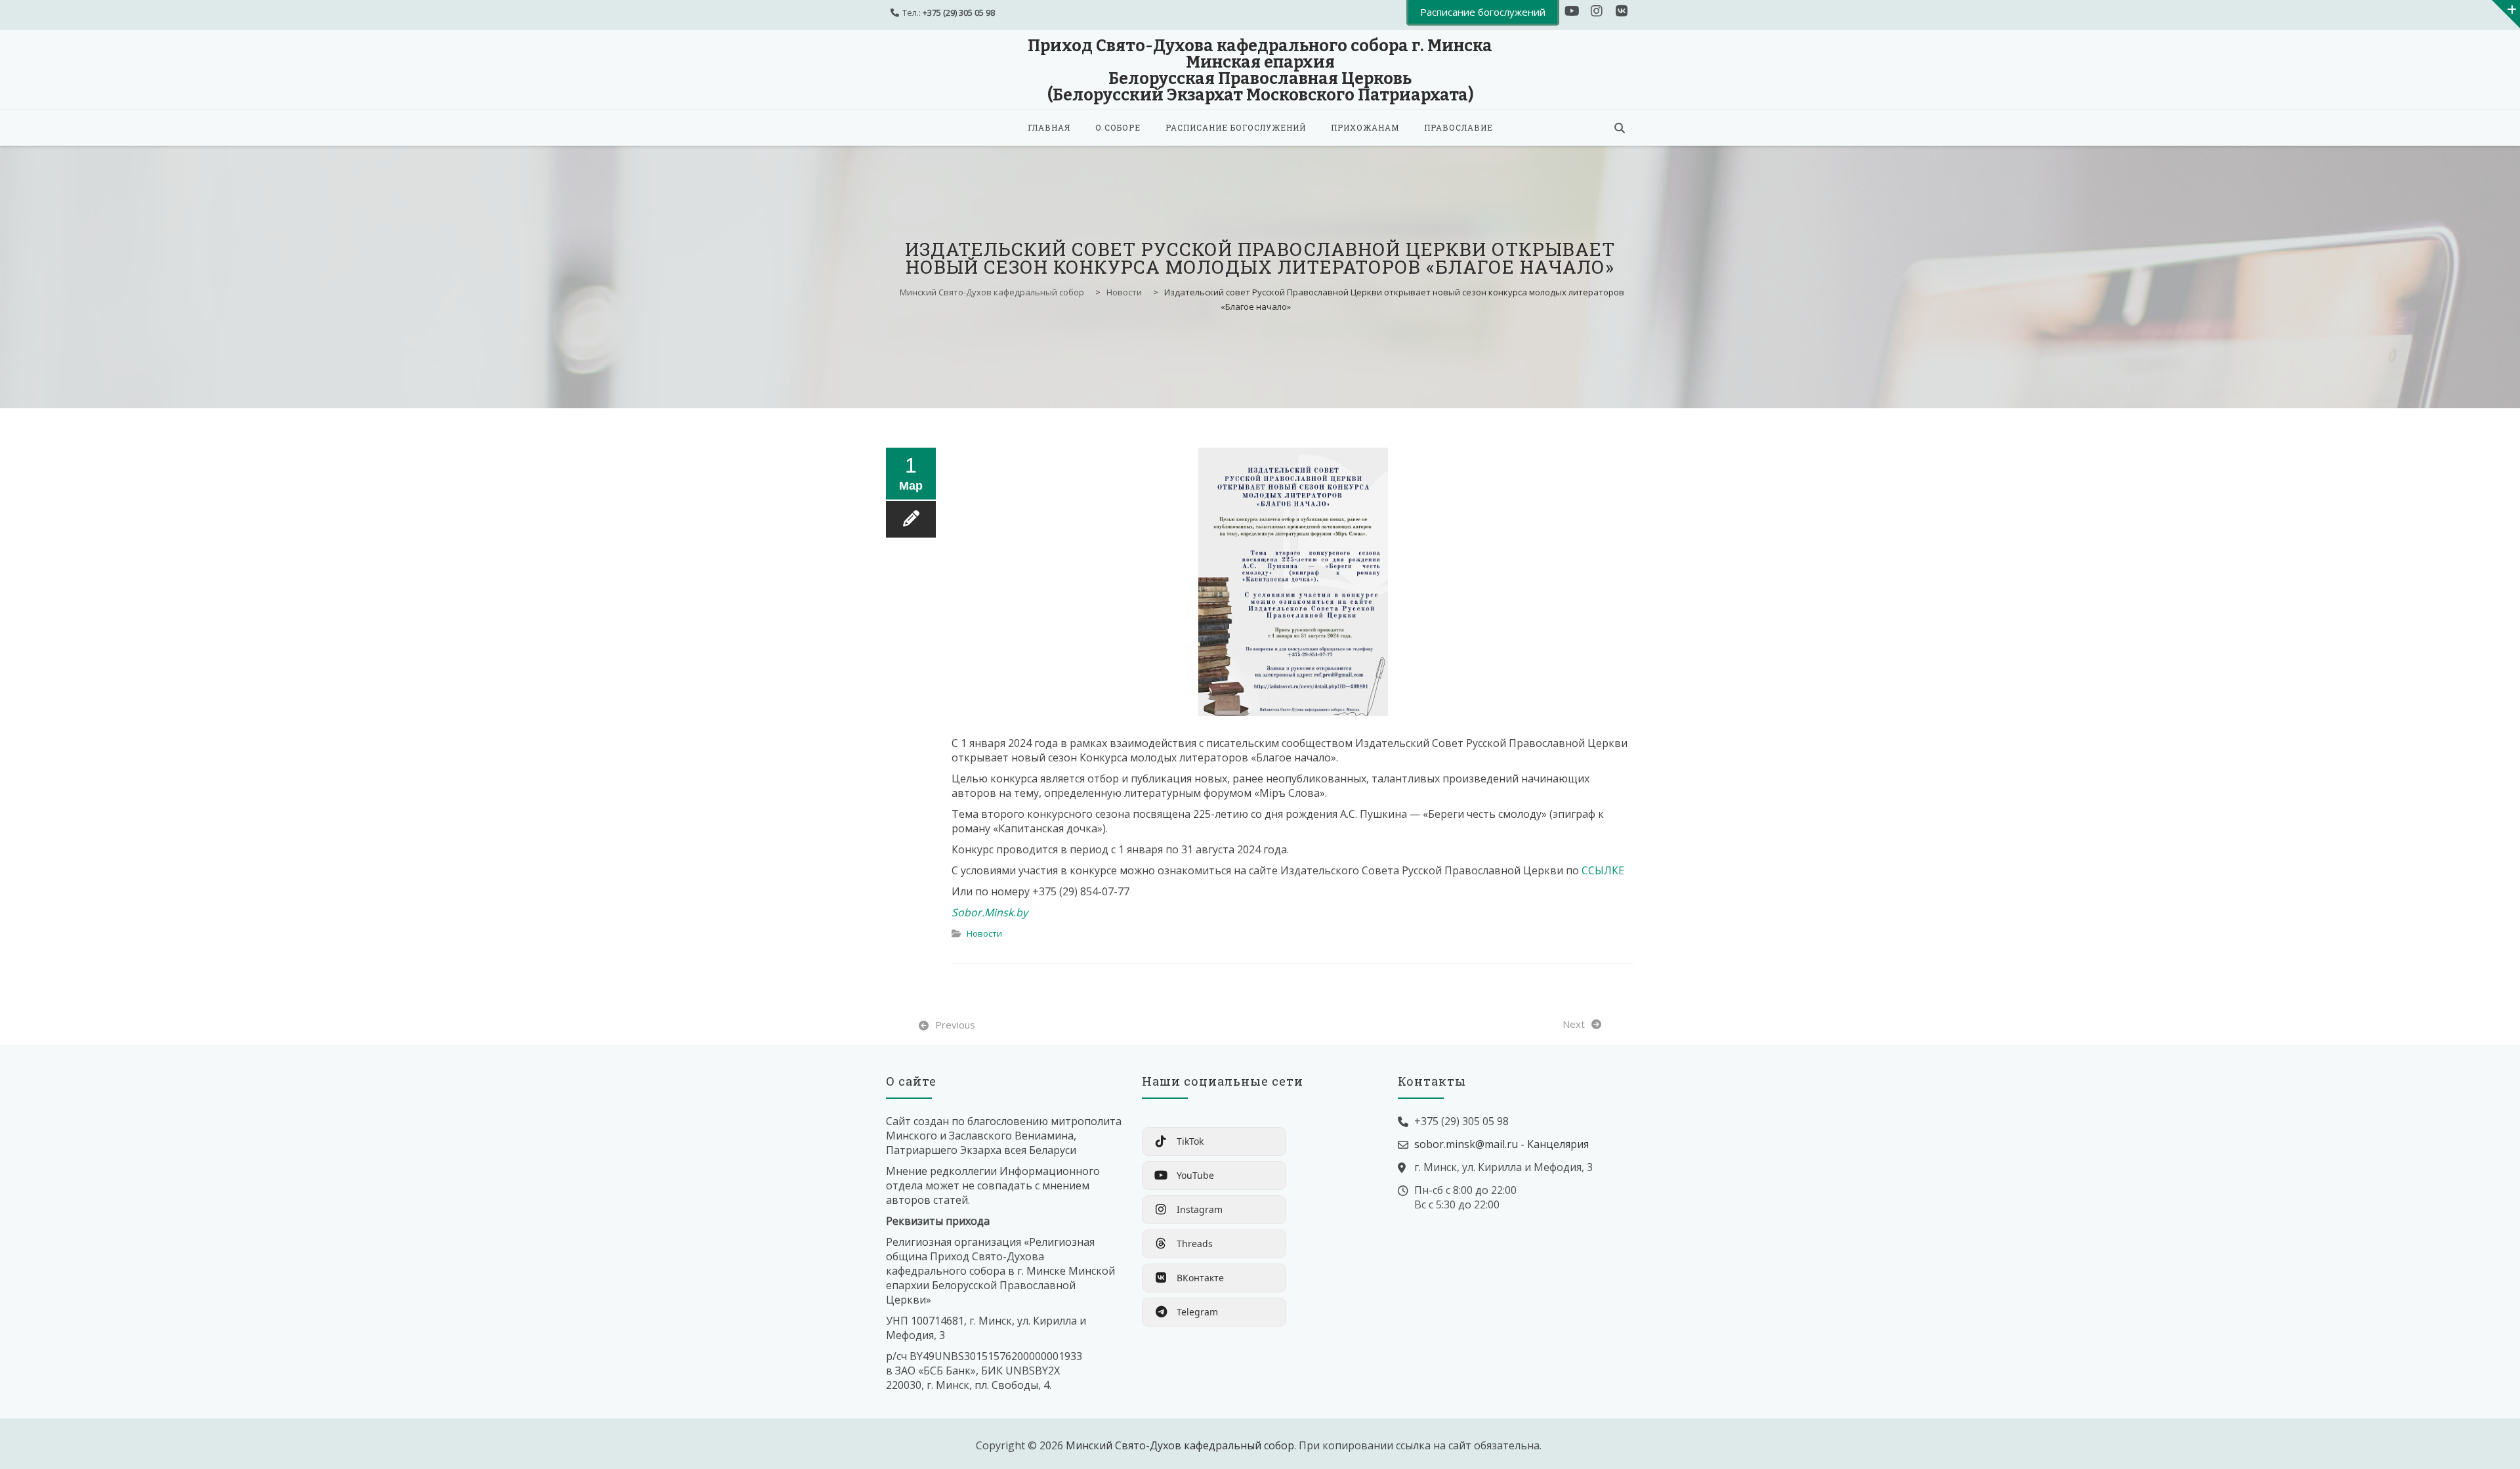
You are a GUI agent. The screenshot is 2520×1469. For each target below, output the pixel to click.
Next (1574, 1024)
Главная (1049, 127)
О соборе (1118, 127)
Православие (1459, 127)
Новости (984, 933)
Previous (955, 1025)
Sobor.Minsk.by (990, 912)
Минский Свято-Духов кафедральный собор (1180, 1445)
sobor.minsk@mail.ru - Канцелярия (1501, 1144)
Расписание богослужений (1236, 127)
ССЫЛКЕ (1603, 870)
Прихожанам (1365, 127)
